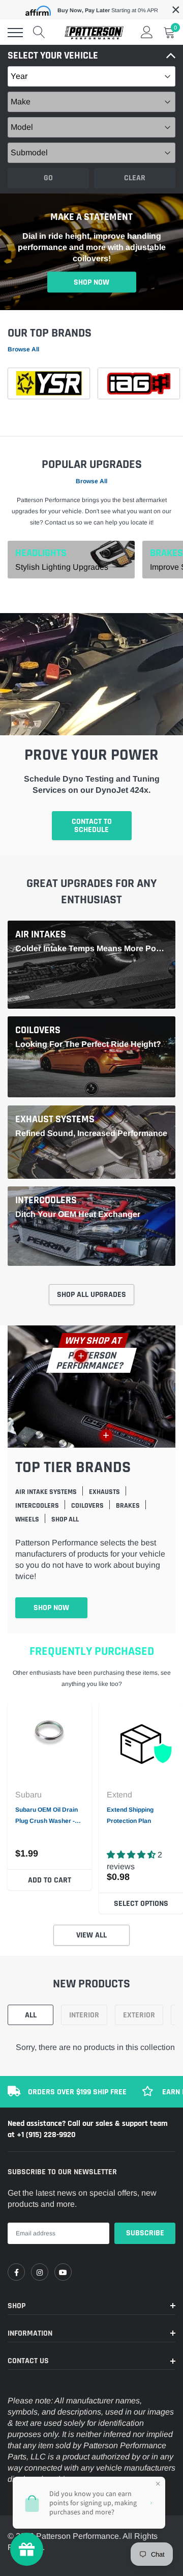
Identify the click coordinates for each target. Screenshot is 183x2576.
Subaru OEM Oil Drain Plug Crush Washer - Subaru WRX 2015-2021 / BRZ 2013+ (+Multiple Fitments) (50, 1816)
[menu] (15, 33)
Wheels (27, 1519)
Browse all (23, 349)
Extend (119, 1795)
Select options (141, 1904)
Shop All (65, 1519)
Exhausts (104, 1492)
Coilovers (38, 1030)
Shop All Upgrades (91, 1295)
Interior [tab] (84, 2015)
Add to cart (50, 1880)
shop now (51, 1608)
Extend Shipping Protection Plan (130, 1815)
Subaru (28, 1795)
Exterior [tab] (139, 2015)
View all (91, 1935)
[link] (50, 1744)
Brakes (166, 552)
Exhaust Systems (55, 1119)
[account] (147, 32)
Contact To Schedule (92, 826)
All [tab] (31, 2015)
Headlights (41, 552)
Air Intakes (41, 934)
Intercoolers (46, 1200)
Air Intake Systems (46, 1492)
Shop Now (91, 282)
